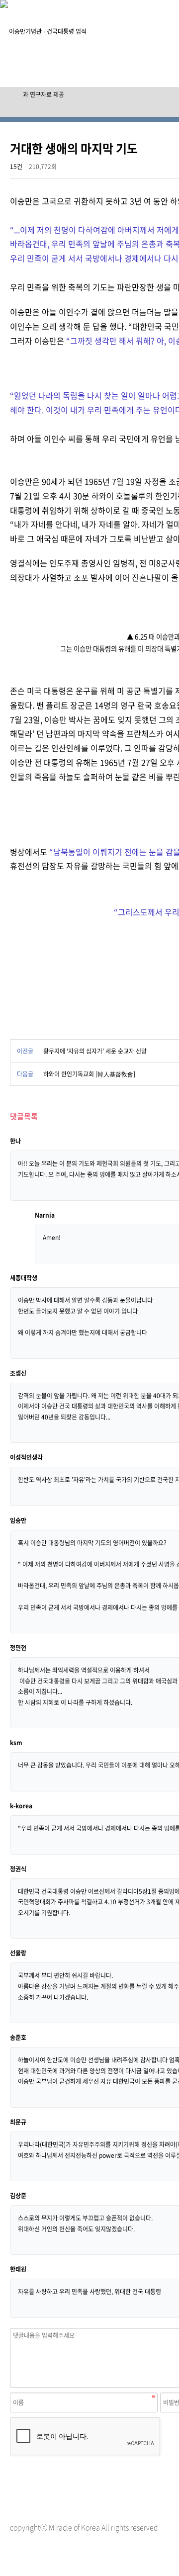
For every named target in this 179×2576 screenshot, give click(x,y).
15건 (16, 167)
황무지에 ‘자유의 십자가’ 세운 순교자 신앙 (95, 1051)
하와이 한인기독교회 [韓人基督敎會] (89, 1074)
